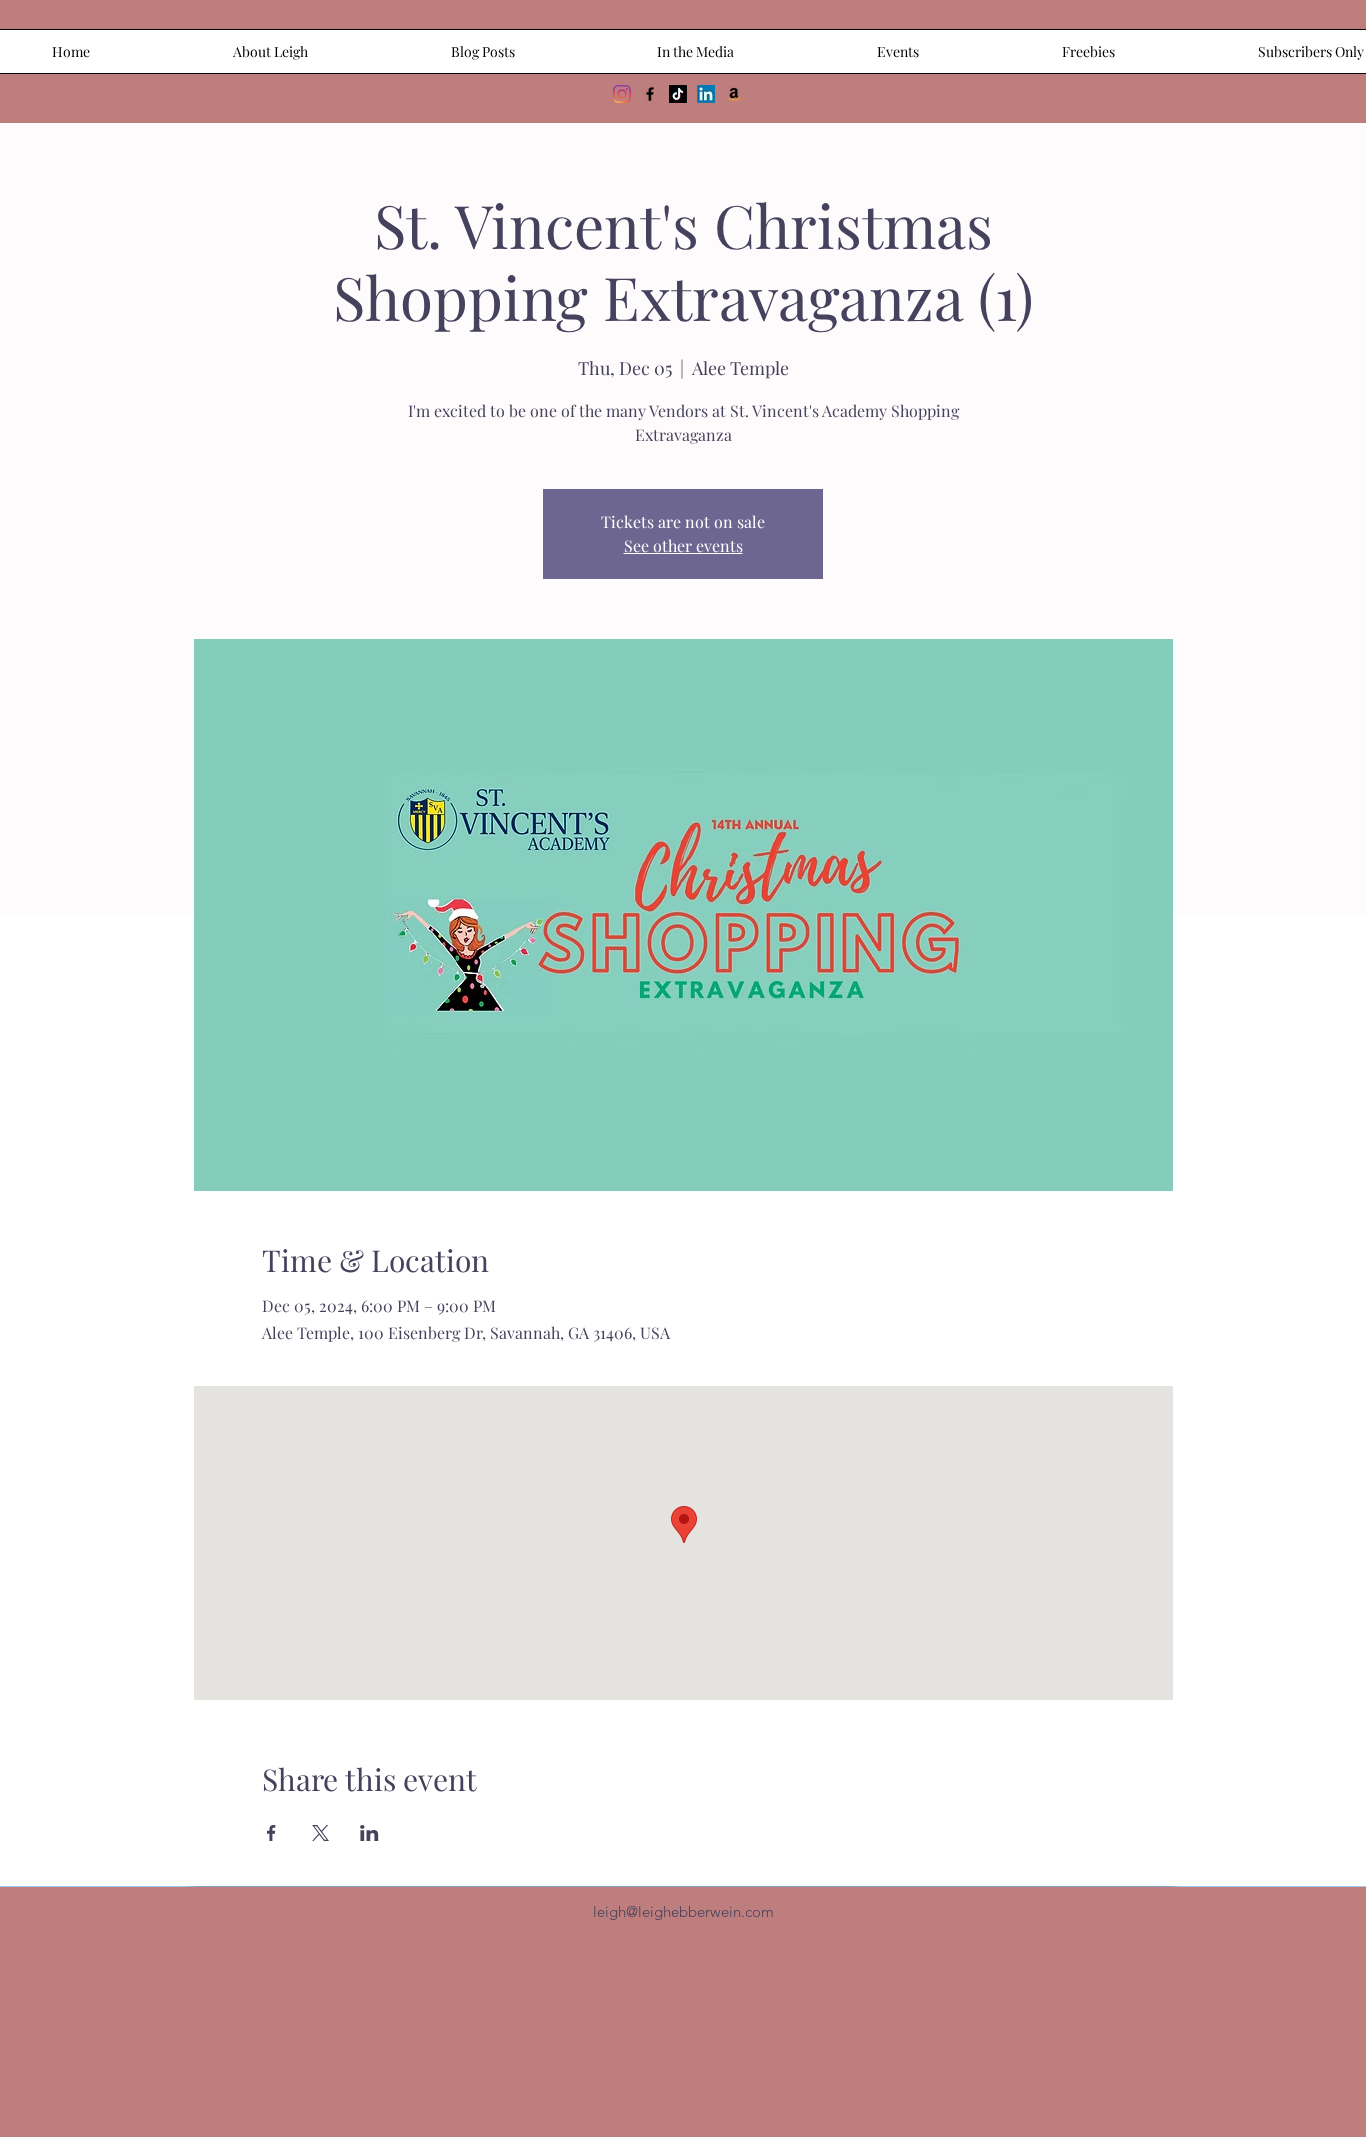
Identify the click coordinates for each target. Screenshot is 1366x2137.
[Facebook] (650, 94)
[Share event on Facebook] (271, 1833)
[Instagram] (622, 94)
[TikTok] (678, 94)
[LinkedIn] (706, 94)
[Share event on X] (320, 1833)
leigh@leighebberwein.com (683, 1911)
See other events (683, 545)
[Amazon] (734, 94)
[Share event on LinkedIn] (369, 1833)
